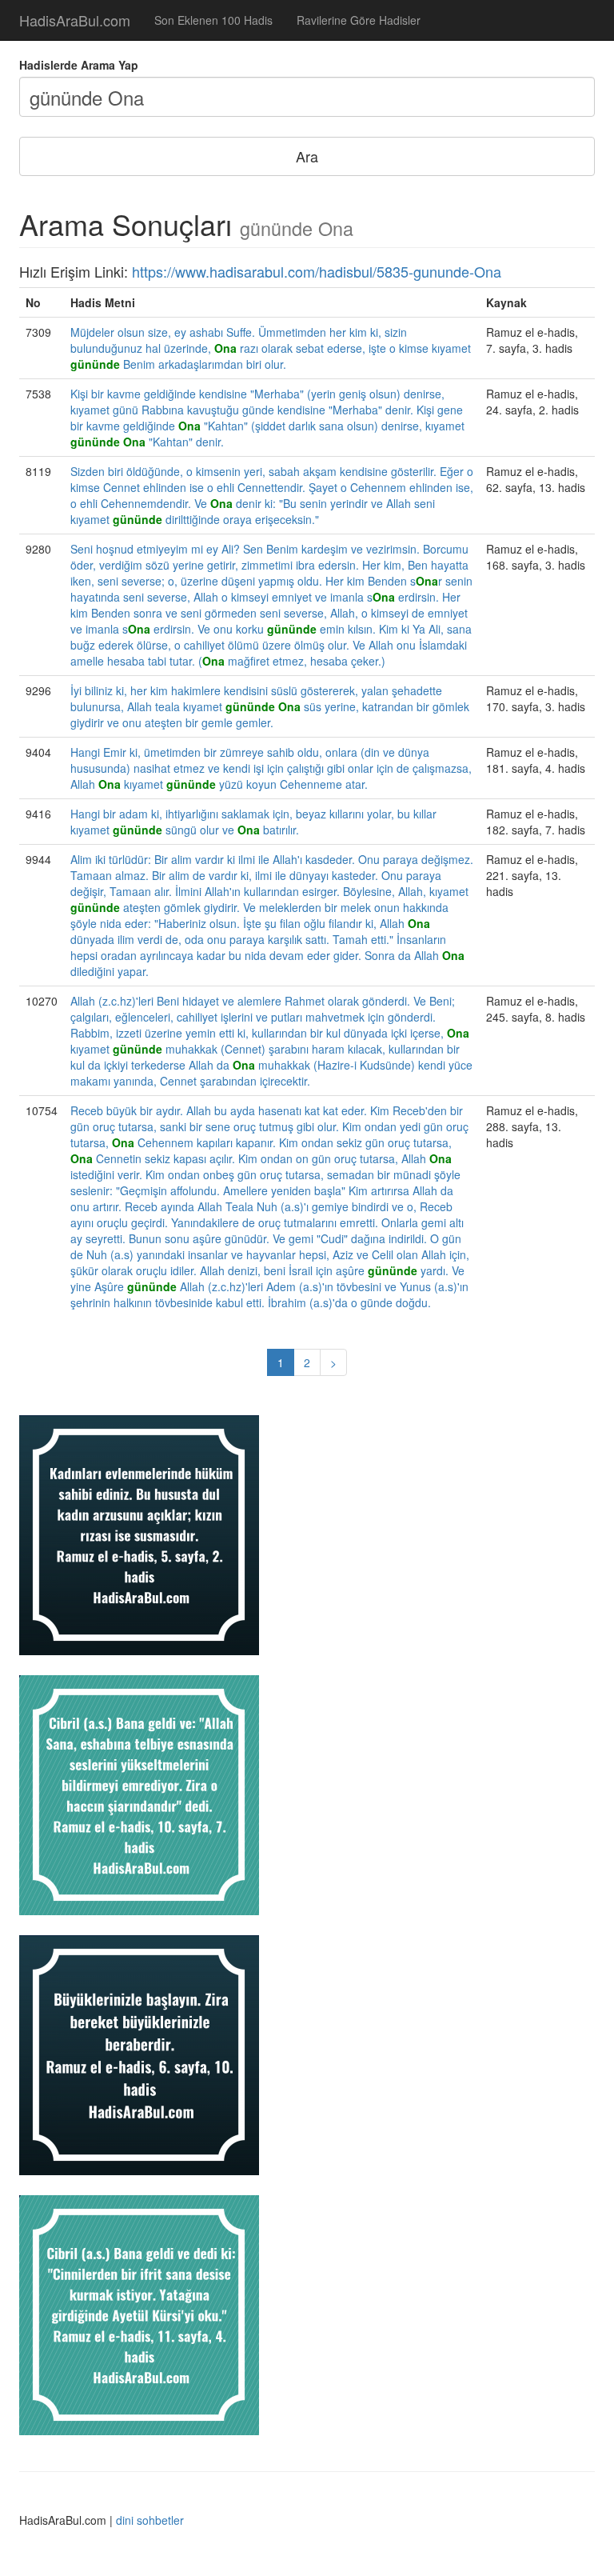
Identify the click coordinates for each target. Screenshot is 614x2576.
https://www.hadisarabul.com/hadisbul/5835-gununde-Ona (317, 271)
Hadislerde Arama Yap (79, 65)
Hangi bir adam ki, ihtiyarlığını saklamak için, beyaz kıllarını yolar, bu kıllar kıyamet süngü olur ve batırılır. (253, 822)
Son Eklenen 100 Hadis (213, 20)
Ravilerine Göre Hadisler (359, 20)
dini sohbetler (150, 2520)
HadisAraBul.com (75, 20)
